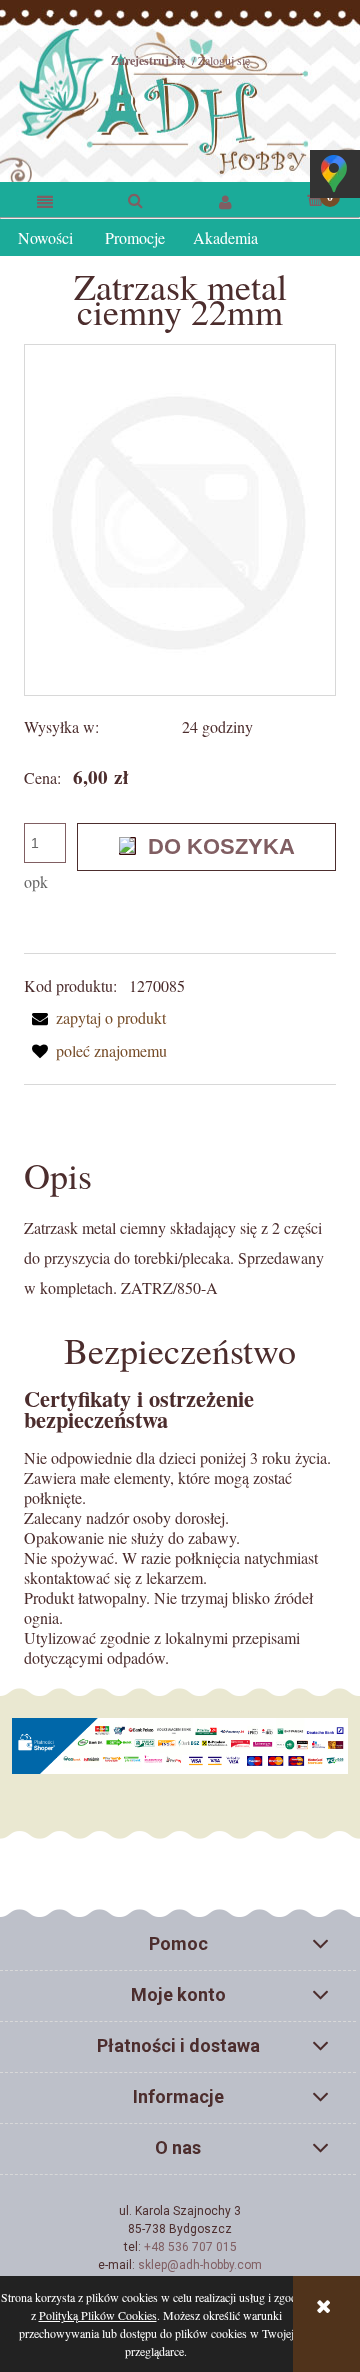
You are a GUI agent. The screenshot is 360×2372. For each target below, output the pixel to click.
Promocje (135, 237)
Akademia (225, 237)
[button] (45, 200)
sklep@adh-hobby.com (200, 2265)
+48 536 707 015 (190, 2247)
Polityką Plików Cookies (98, 2315)
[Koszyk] (315, 198)
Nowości (45, 237)
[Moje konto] (225, 200)
